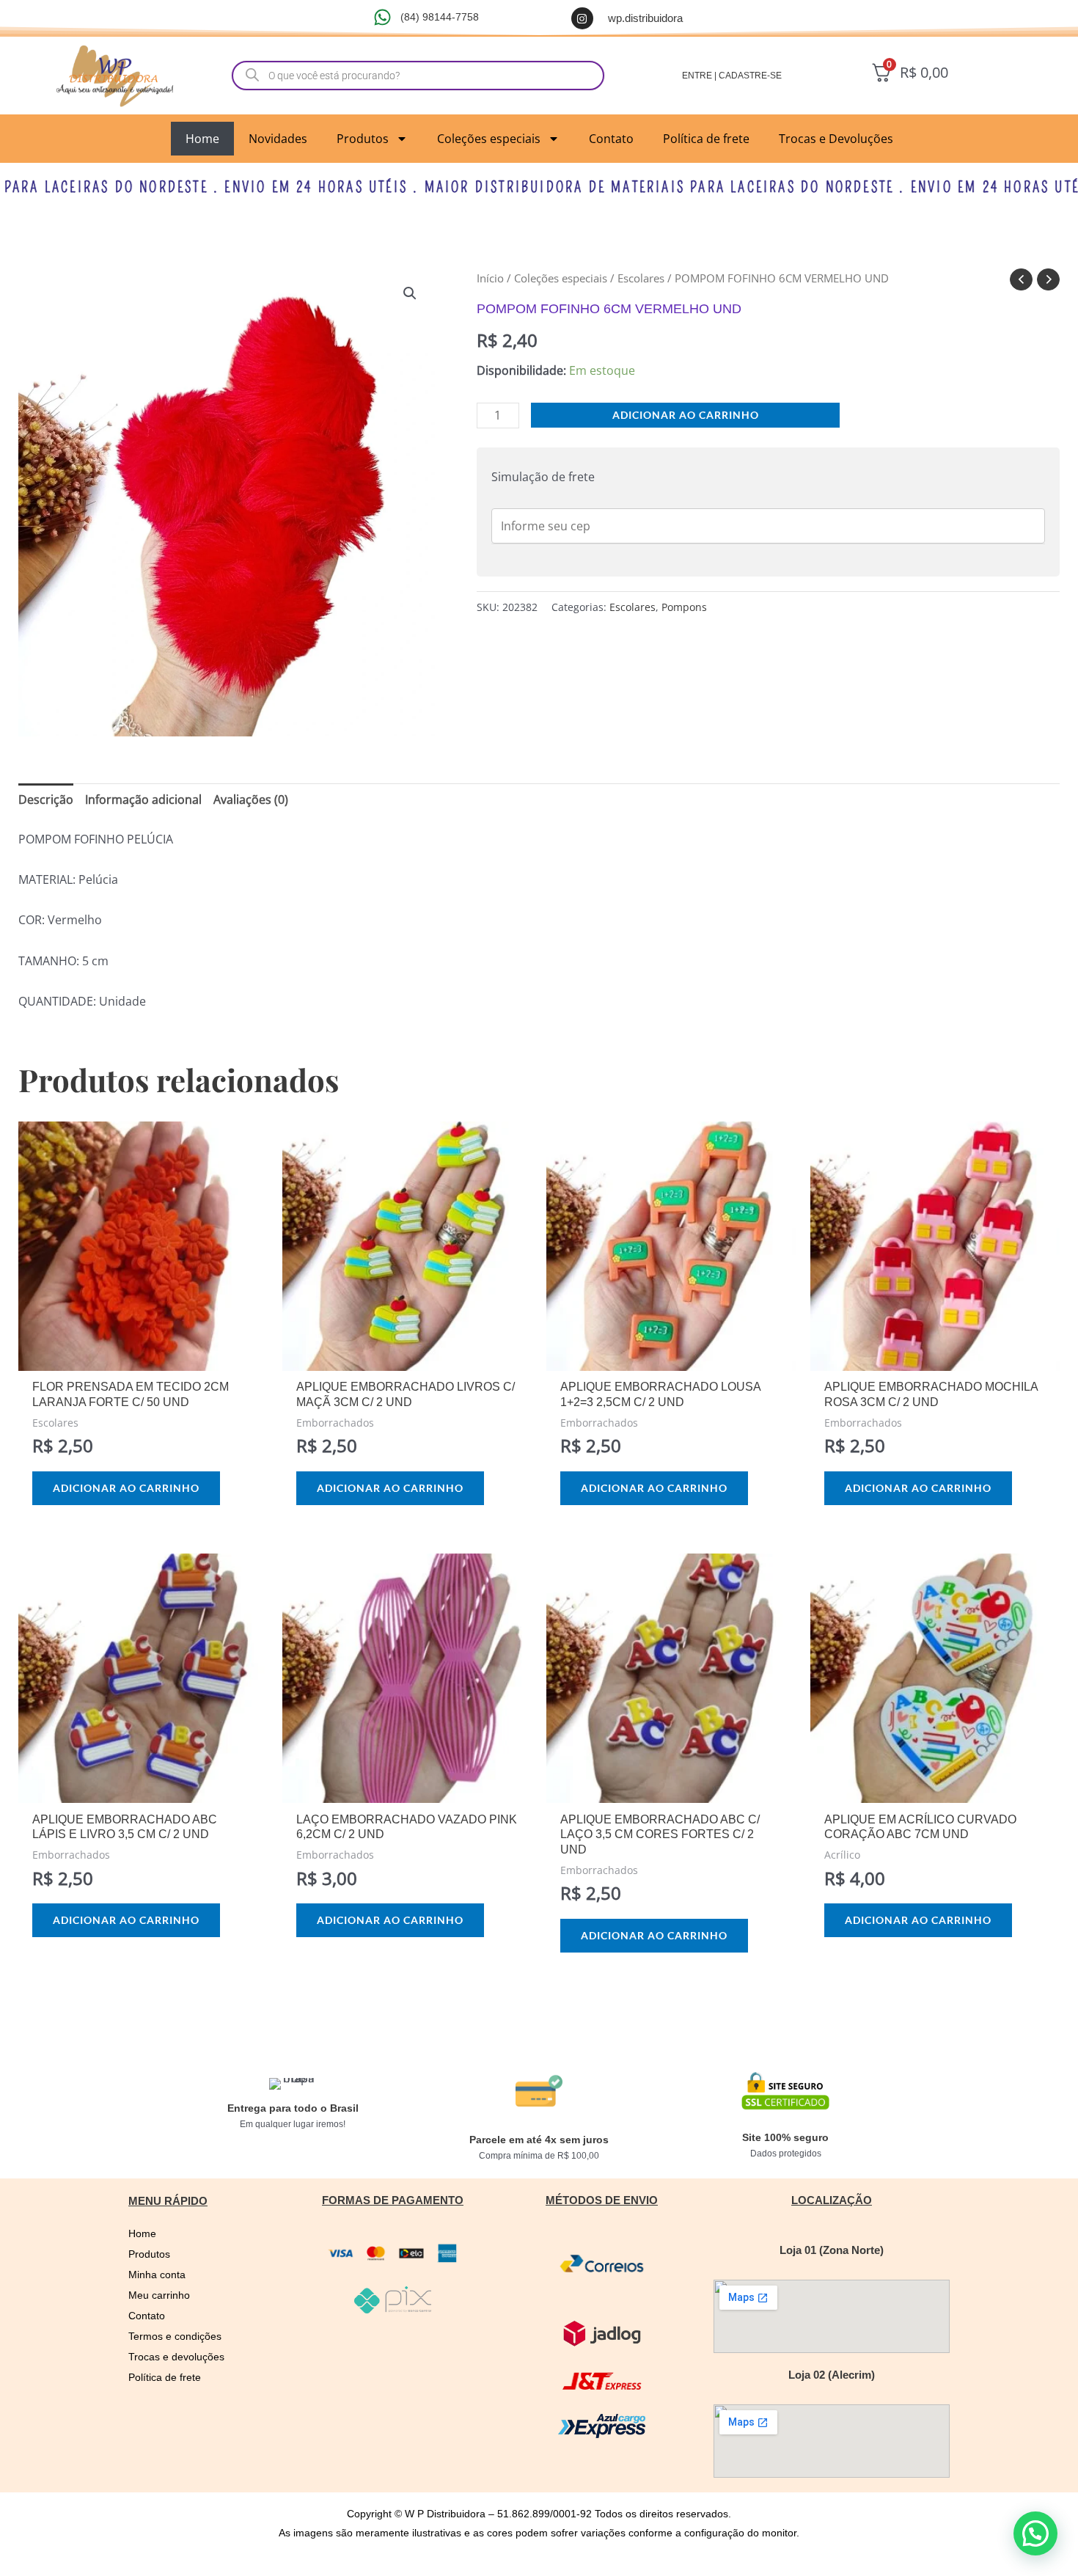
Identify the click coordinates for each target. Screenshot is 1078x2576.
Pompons (684, 607)
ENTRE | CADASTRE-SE (732, 76)
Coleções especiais (489, 139)
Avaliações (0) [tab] (251, 799)
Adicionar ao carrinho (686, 415)
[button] (410, 293)
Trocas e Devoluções (836, 139)
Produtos (363, 139)
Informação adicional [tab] (143, 799)
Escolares (641, 278)
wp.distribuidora (645, 18)
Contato (611, 139)
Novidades (278, 139)
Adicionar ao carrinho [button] (126, 1488)
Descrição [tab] (46, 799)
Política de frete (706, 139)
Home (202, 139)
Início (490, 278)
